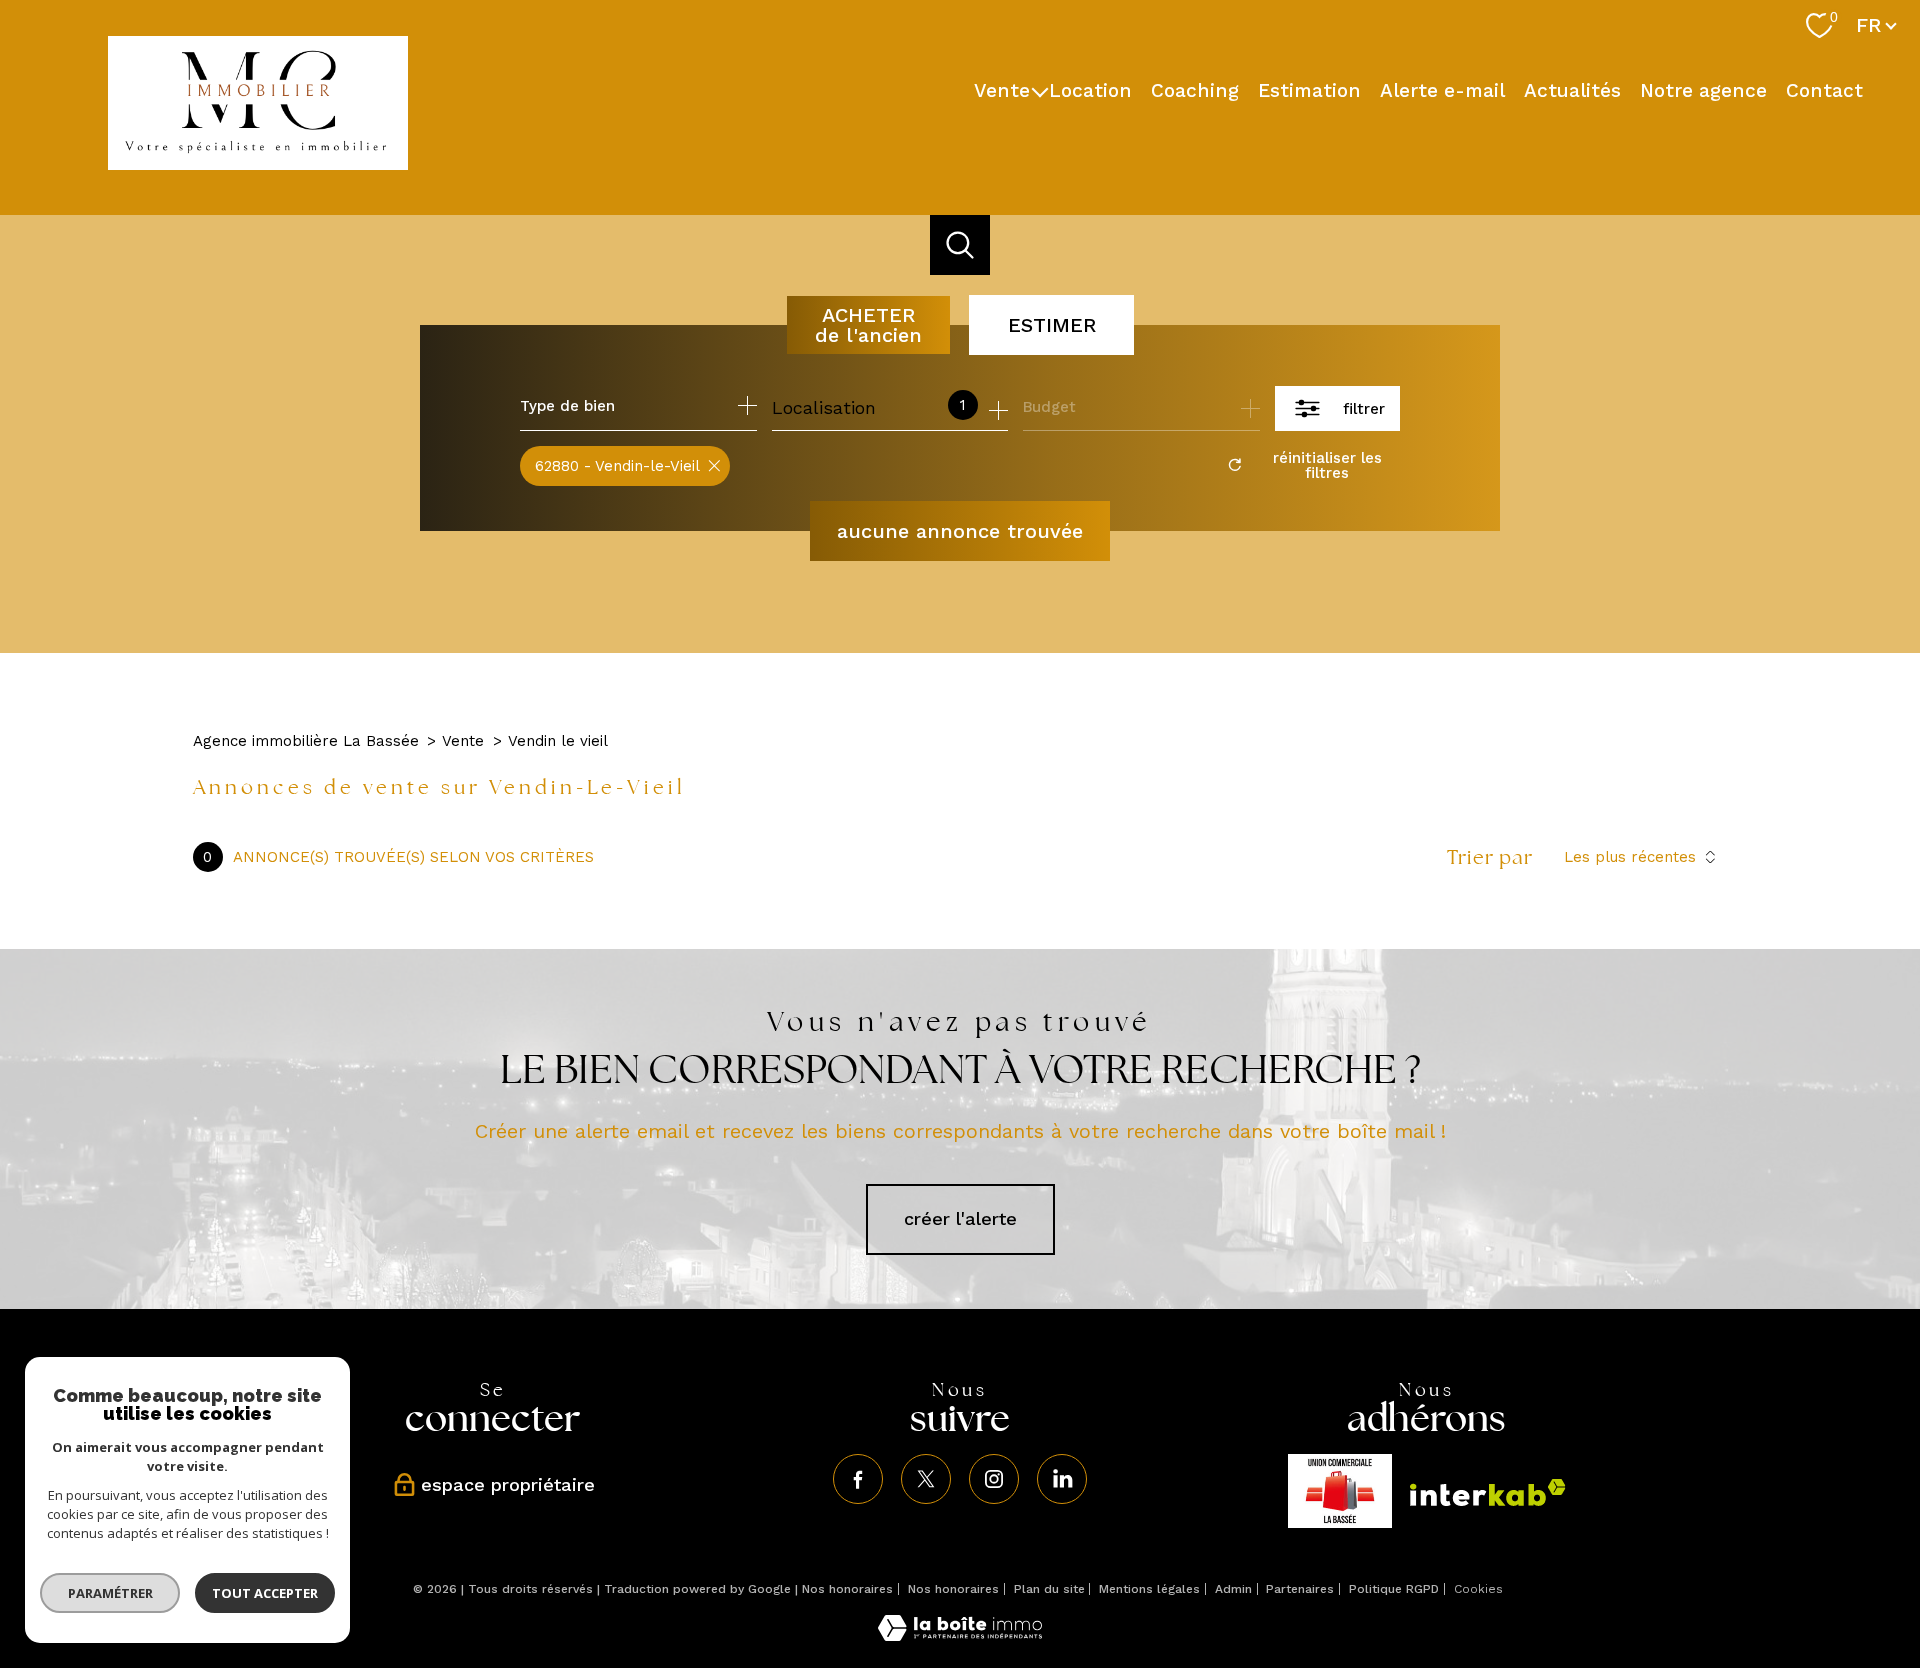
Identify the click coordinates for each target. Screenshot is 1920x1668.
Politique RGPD (1394, 1589)
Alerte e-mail (1442, 89)
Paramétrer (110, 1593)
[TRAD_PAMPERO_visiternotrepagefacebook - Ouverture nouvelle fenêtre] (858, 1479)
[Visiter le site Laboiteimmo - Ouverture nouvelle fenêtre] (960, 1634)
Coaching (1195, 89)
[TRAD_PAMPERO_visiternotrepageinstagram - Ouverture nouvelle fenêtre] (994, 1479)
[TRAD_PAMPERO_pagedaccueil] (258, 163)
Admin (1233, 1589)
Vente (1002, 89)
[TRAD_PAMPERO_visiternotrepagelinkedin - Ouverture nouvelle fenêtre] (1062, 1479)
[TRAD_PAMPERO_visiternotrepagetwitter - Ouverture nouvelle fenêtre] (926, 1479)
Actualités (1572, 89)
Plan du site (1049, 1589)
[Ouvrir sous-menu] (1039, 90)
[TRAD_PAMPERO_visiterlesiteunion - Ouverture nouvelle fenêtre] (1340, 1491)
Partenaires (1300, 1589)
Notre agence (1703, 89)
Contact (1824, 89)
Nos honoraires (847, 1589)
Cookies (1478, 1589)
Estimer (1052, 325)
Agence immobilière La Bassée (306, 741)
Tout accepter (265, 1593)
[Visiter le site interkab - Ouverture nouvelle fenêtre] (1488, 1492)
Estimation (1309, 89)
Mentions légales (1149, 1589)
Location (1090, 89)
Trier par (1490, 857)
